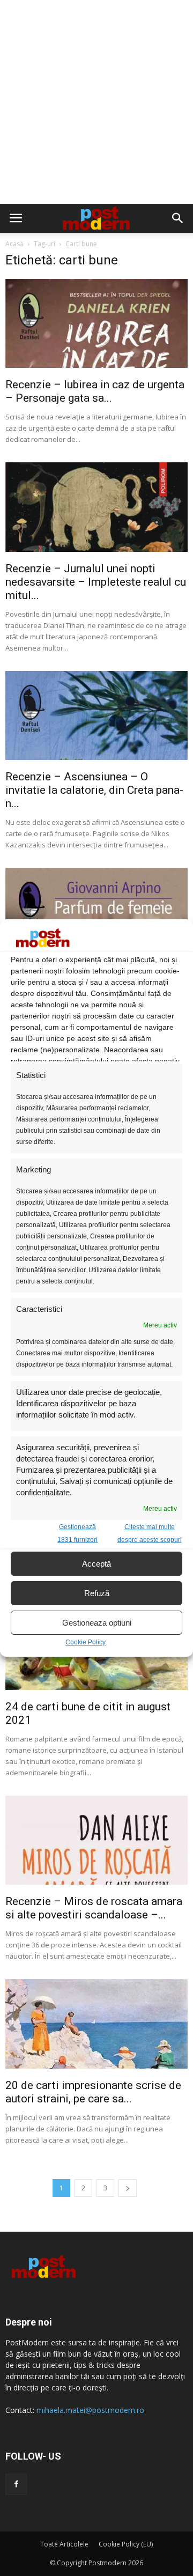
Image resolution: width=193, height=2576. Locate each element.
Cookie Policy (86, 1642)
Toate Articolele (64, 2544)
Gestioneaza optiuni (97, 1623)
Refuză (97, 1593)
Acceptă (96, 1564)
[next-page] (128, 2188)
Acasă (14, 244)
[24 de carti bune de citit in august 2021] (96, 1687)
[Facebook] (16, 2484)
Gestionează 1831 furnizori (77, 1533)
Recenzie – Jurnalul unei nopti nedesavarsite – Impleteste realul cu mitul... (96, 582)
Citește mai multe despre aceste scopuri (150, 1533)
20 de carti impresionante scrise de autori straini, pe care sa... (93, 2092)
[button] (178, 218)
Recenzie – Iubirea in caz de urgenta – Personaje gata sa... (95, 391)
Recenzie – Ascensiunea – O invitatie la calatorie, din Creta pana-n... (94, 790)
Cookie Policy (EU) (126, 2544)
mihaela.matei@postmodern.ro (90, 2410)
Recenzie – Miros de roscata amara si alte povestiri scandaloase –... (94, 1908)
